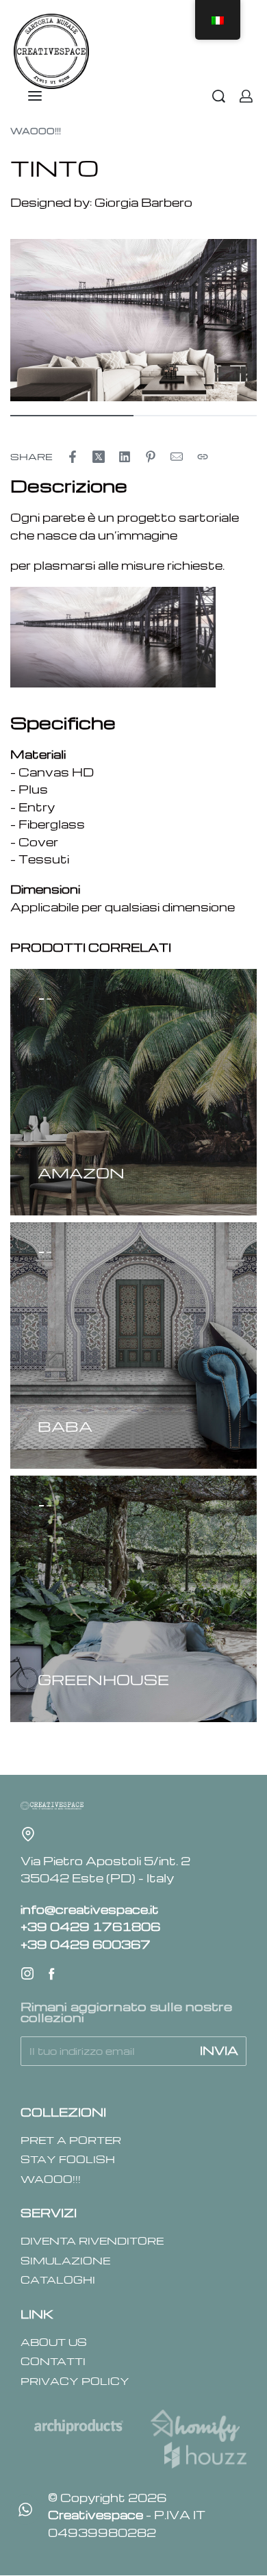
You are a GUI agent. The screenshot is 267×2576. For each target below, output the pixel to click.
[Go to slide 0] (41, 999)
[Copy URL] (203, 457)
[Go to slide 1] (49, 999)
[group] (133, 1092)
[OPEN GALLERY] (133, 320)
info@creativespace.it (90, 1909)
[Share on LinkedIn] (125, 457)
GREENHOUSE (103, 1679)
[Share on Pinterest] (151, 457)
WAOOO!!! (36, 131)
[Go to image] (72, 416)
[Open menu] (35, 96)
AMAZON (81, 1173)
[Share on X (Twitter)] (99, 457)
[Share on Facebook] (73, 457)
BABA (65, 1426)
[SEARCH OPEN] (219, 96)
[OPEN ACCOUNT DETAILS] (246, 96)
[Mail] (177, 457)
